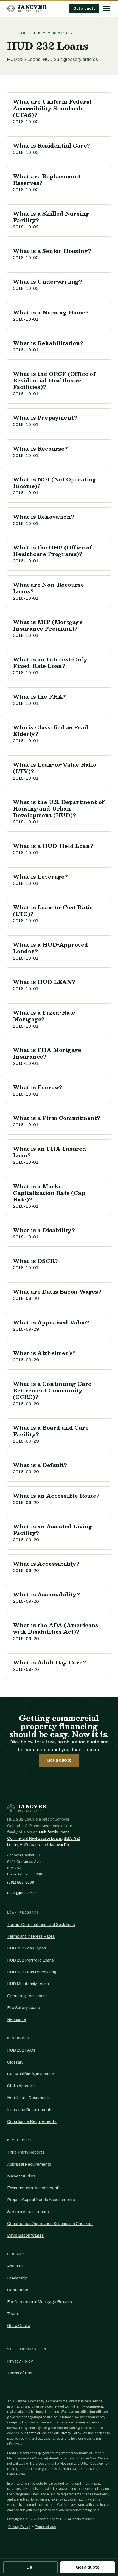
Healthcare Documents (29, 2098)
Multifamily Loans (54, 1832)
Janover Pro (60, 1845)
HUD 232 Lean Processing (32, 1972)
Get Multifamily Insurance (31, 2074)
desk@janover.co (22, 1893)
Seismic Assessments (28, 2212)
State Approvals (22, 2086)
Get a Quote (19, 2326)
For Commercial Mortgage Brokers (40, 2302)
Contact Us (18, 2290)
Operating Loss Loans (27, 1996)
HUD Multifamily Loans (28, 1984)
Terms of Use (20, 2373)
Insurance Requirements (30, 2110)
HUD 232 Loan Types (27, 1948)
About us (15, 2266)
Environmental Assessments (34, 2188)
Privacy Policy (20, 2361)
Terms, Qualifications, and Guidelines (41, 1925)
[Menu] (106, 9)
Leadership (17, 2278)
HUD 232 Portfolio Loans (30, 1960)
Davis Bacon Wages (26, 2235)
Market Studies (21, 2176)
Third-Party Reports (26, 2152)
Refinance (17, 2019)
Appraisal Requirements (29, 2164)
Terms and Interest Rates (31, 1936)
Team (12, 2314)
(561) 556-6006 (21, 1882)
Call (30, 2567)
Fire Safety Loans (23, 2008)
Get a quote (84, 8)
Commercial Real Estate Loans (35, 1839)
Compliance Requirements (32, 2121)
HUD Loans (30, 1845)
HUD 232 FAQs (21, 2050)
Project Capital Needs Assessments (41, 2200)
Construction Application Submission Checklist (50, 2224)
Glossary (15, 2062)
